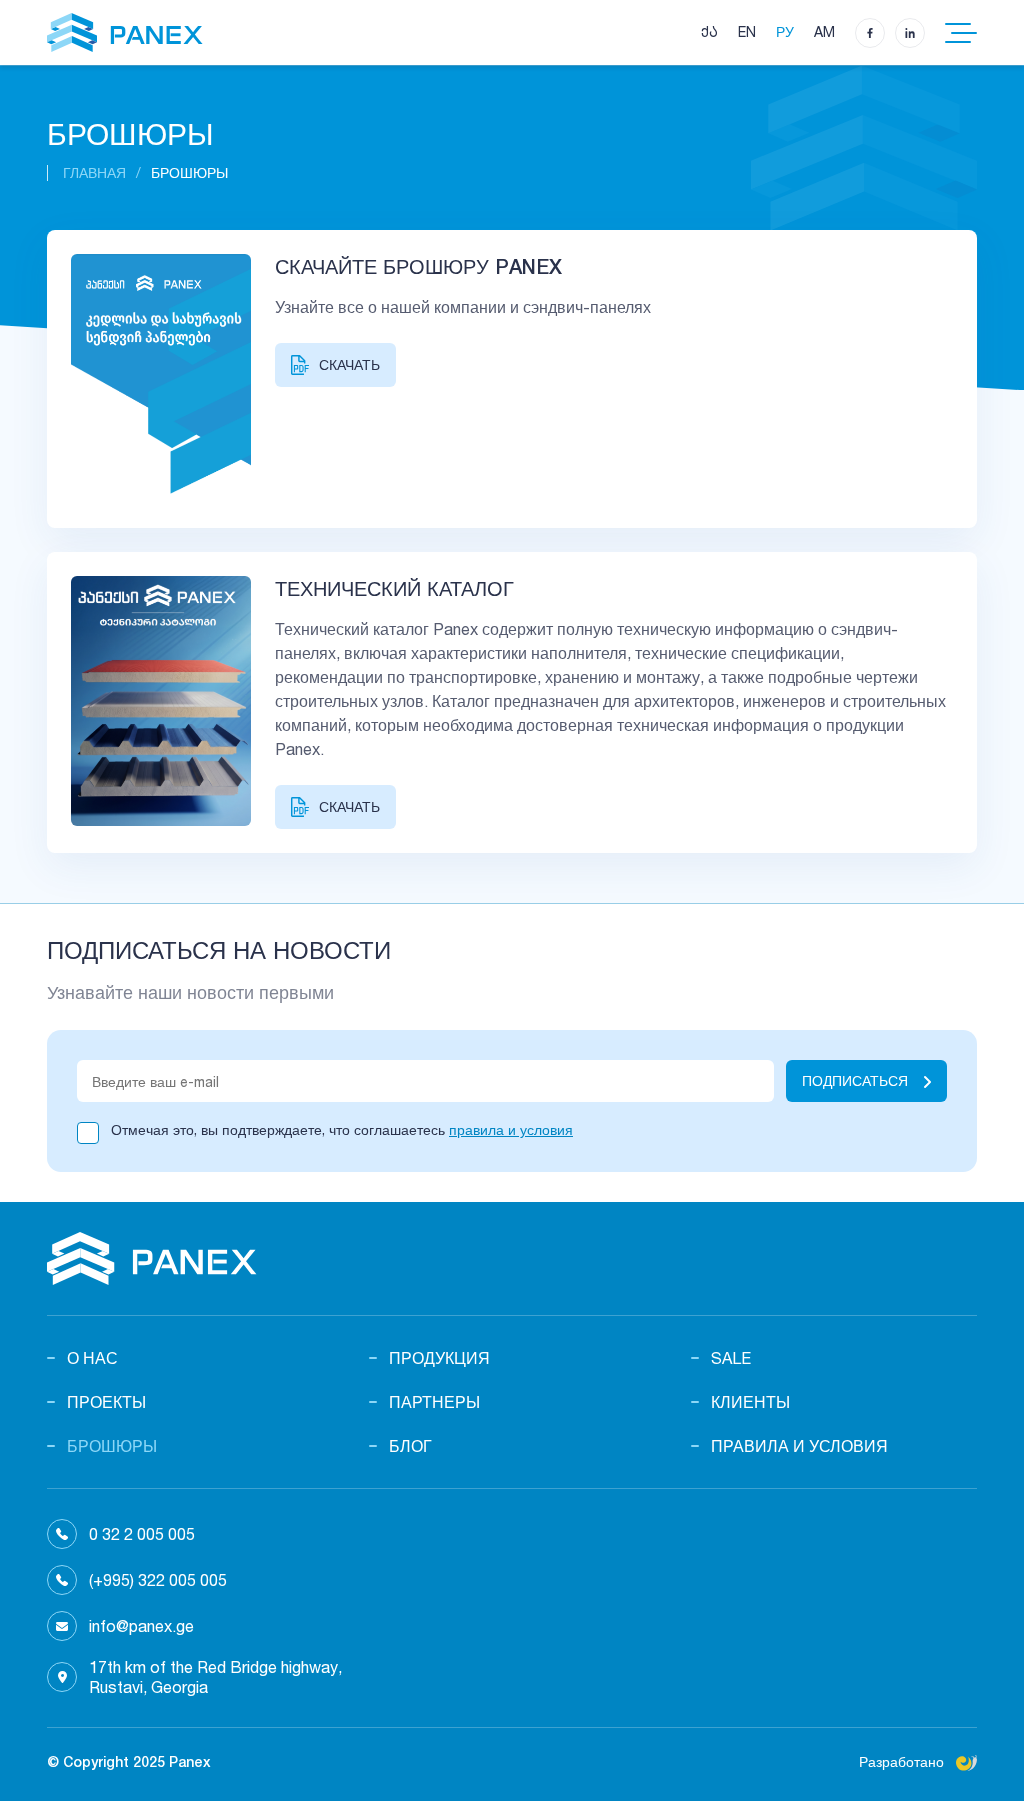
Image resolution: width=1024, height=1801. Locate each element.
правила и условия (511, 1129)
